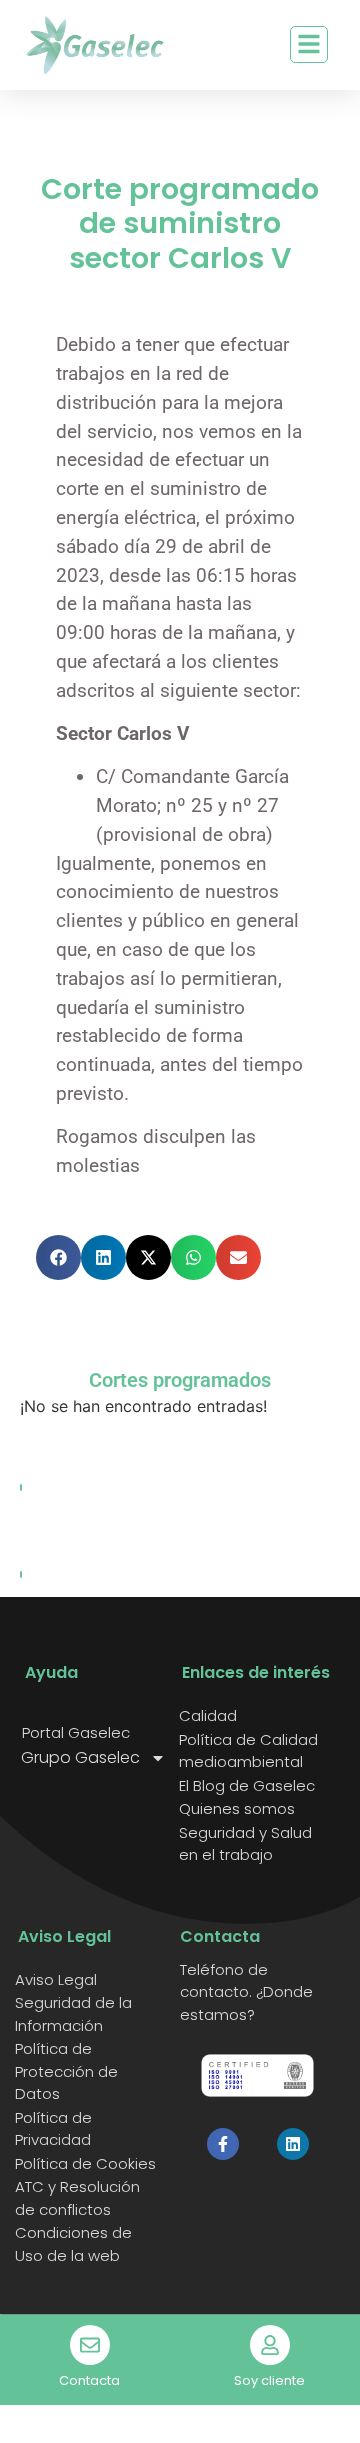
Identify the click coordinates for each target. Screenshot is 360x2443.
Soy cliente (269, 2380)
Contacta (89, 2380)
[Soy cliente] (270, 2345)
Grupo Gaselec (80, 1758)
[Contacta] (90, 2345)
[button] (58, 1257)
